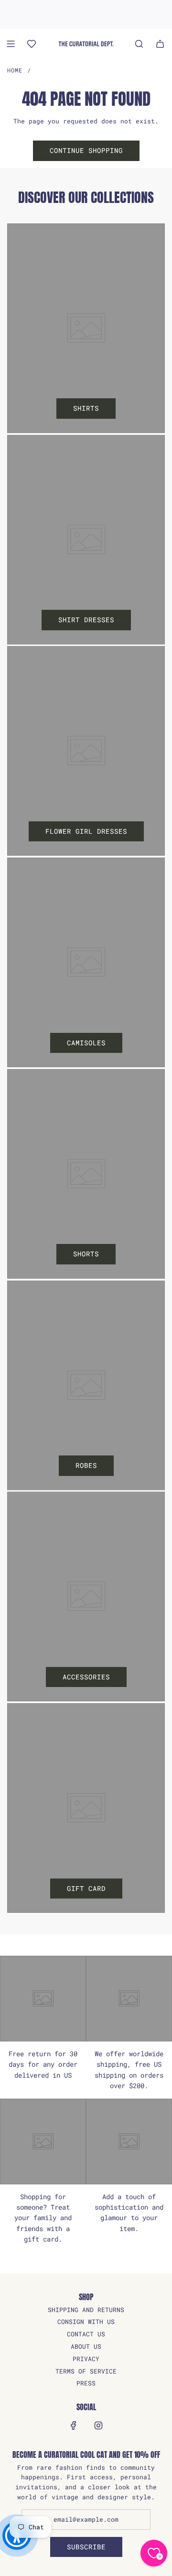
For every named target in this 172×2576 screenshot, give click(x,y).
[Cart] (160, 44)
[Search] (139, 44)
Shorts (86, 1254)
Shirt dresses (86, 620)
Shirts (86, 408)
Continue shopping (86, 150)
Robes (86, 1465)
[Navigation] (11, 44)
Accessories (86, 1677)
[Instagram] (98, 2425)
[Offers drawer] (32, 44)
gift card (86, 1888)
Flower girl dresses (86, 831)
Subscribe (86, 2547)
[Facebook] (74, 2425)
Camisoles (86, 1043)
